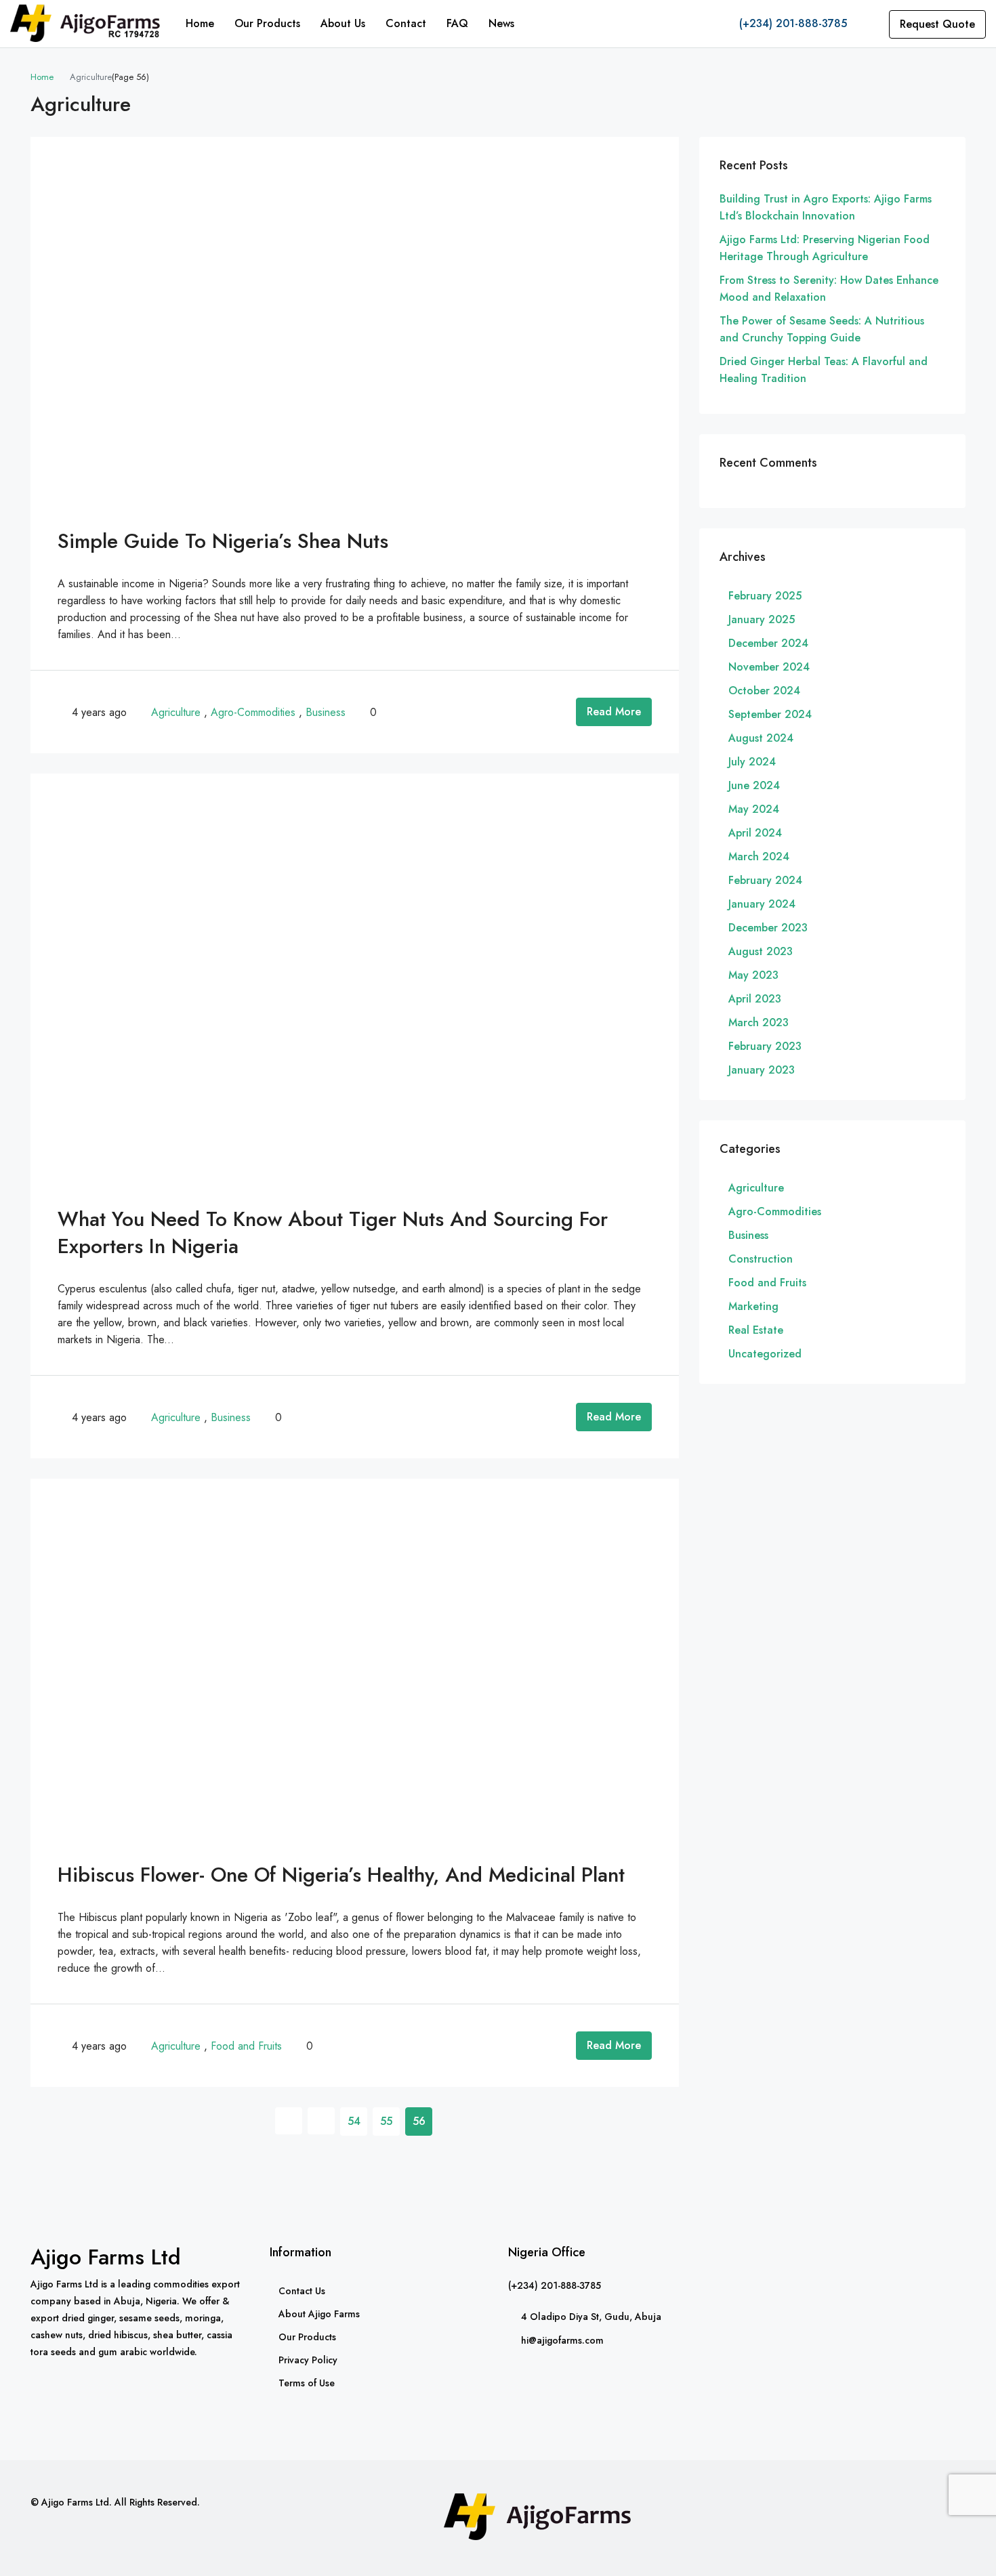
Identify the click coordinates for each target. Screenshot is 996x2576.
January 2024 (762, 904)
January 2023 (762, 1070)
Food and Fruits (246, 2046)
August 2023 (761, 951)
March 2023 (759, 1022)
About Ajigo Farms (319, 2314)
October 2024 (764, 691)
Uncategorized (765, 1354)
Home (200, 23)
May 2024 (754, 809)
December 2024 (768, 643)
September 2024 (770, 714)
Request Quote (937, 24)
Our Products (267, 23)
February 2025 (765, 596)
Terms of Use (307, 2383)
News (501, 23)
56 (419, 2121)
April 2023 (755, 999)
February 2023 (765, 1046)
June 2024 (754, 785)
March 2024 (759, 857)
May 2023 (753, 975)
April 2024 (755, 833)
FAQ (457, 23)
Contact (406, 23)
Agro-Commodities (253, 712)
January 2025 (762, 619)
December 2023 (768, 928)
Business (326, 712)
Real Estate (756, 1330)
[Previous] (289, 2121)
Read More (614, 712)
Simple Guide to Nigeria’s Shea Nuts (223, 541)
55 (386, 2121)
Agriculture (176, 712)
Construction (761, 1259)
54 (354, 2121)
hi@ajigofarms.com (562, 2340)
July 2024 (752, 762)
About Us (343, 23)
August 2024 (761, 738)
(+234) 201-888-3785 (791, 23)
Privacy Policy (308, 2360)
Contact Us (302, 2291)
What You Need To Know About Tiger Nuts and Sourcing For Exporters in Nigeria (333, 1232)
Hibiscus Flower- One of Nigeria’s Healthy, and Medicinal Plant (341, 1875)
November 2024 (769, 667)
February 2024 (765, 880)
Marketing (753, 1306)
